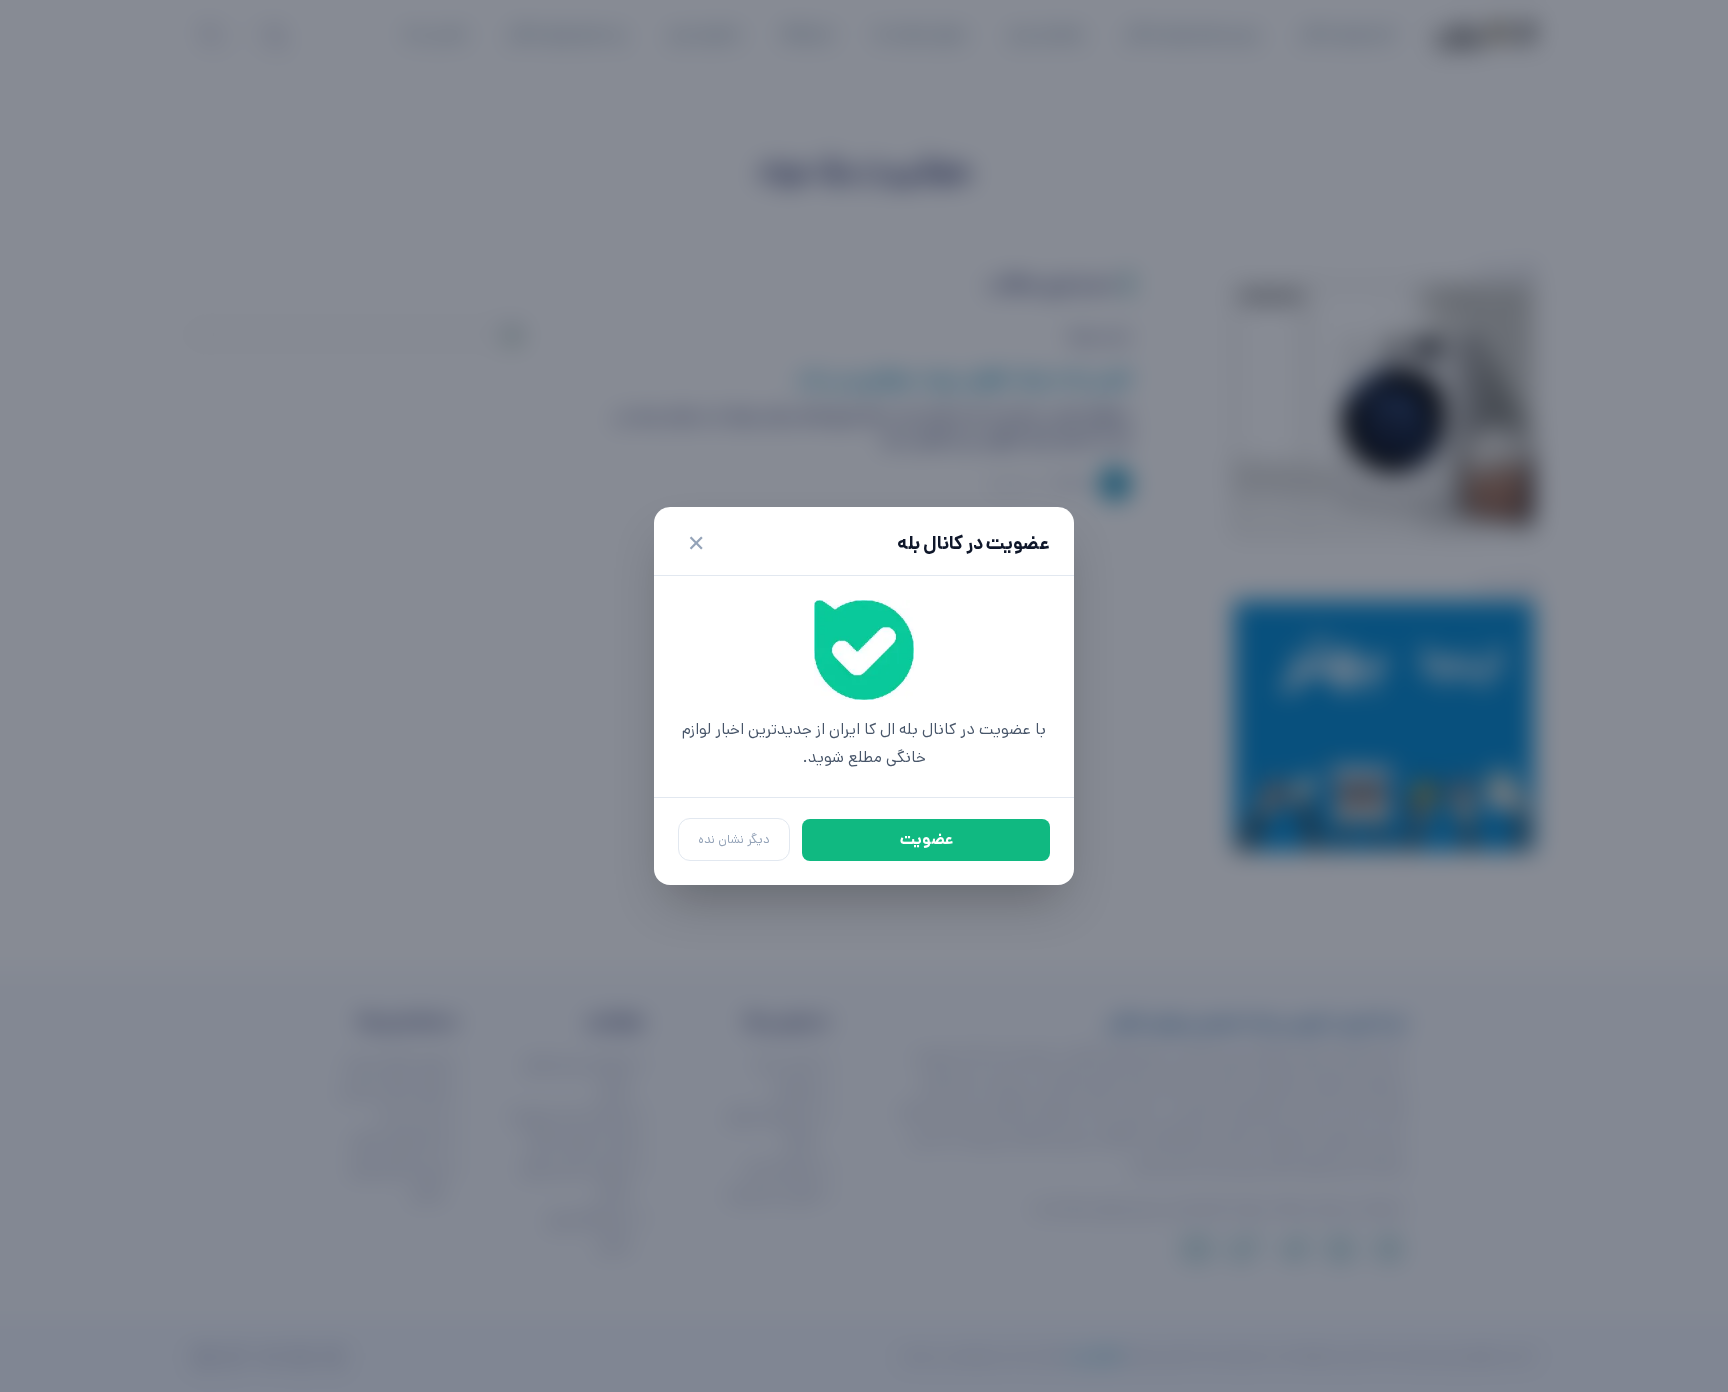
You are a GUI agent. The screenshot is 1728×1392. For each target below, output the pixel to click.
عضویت (926, 839)
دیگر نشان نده (734, 839)
